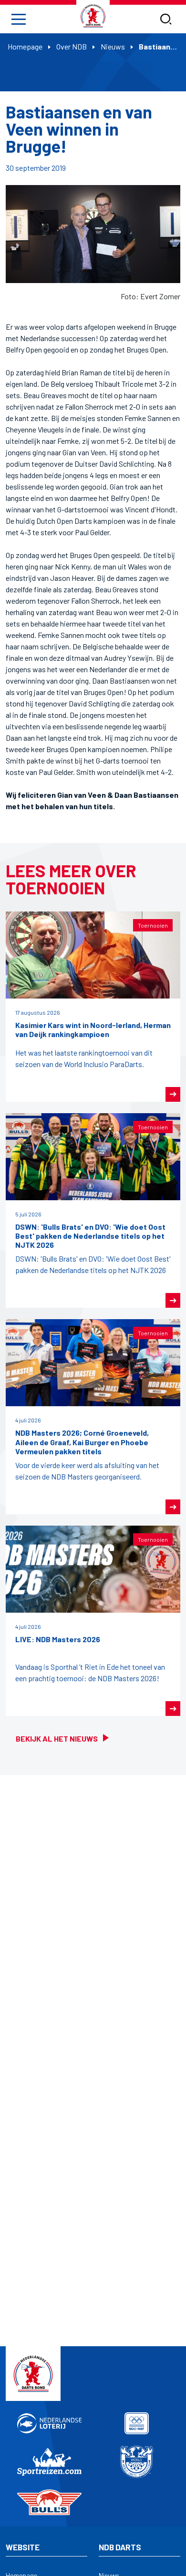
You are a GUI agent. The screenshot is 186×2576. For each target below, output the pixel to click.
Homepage (25, 46)
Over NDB (72, 46)
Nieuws (113, 46)
